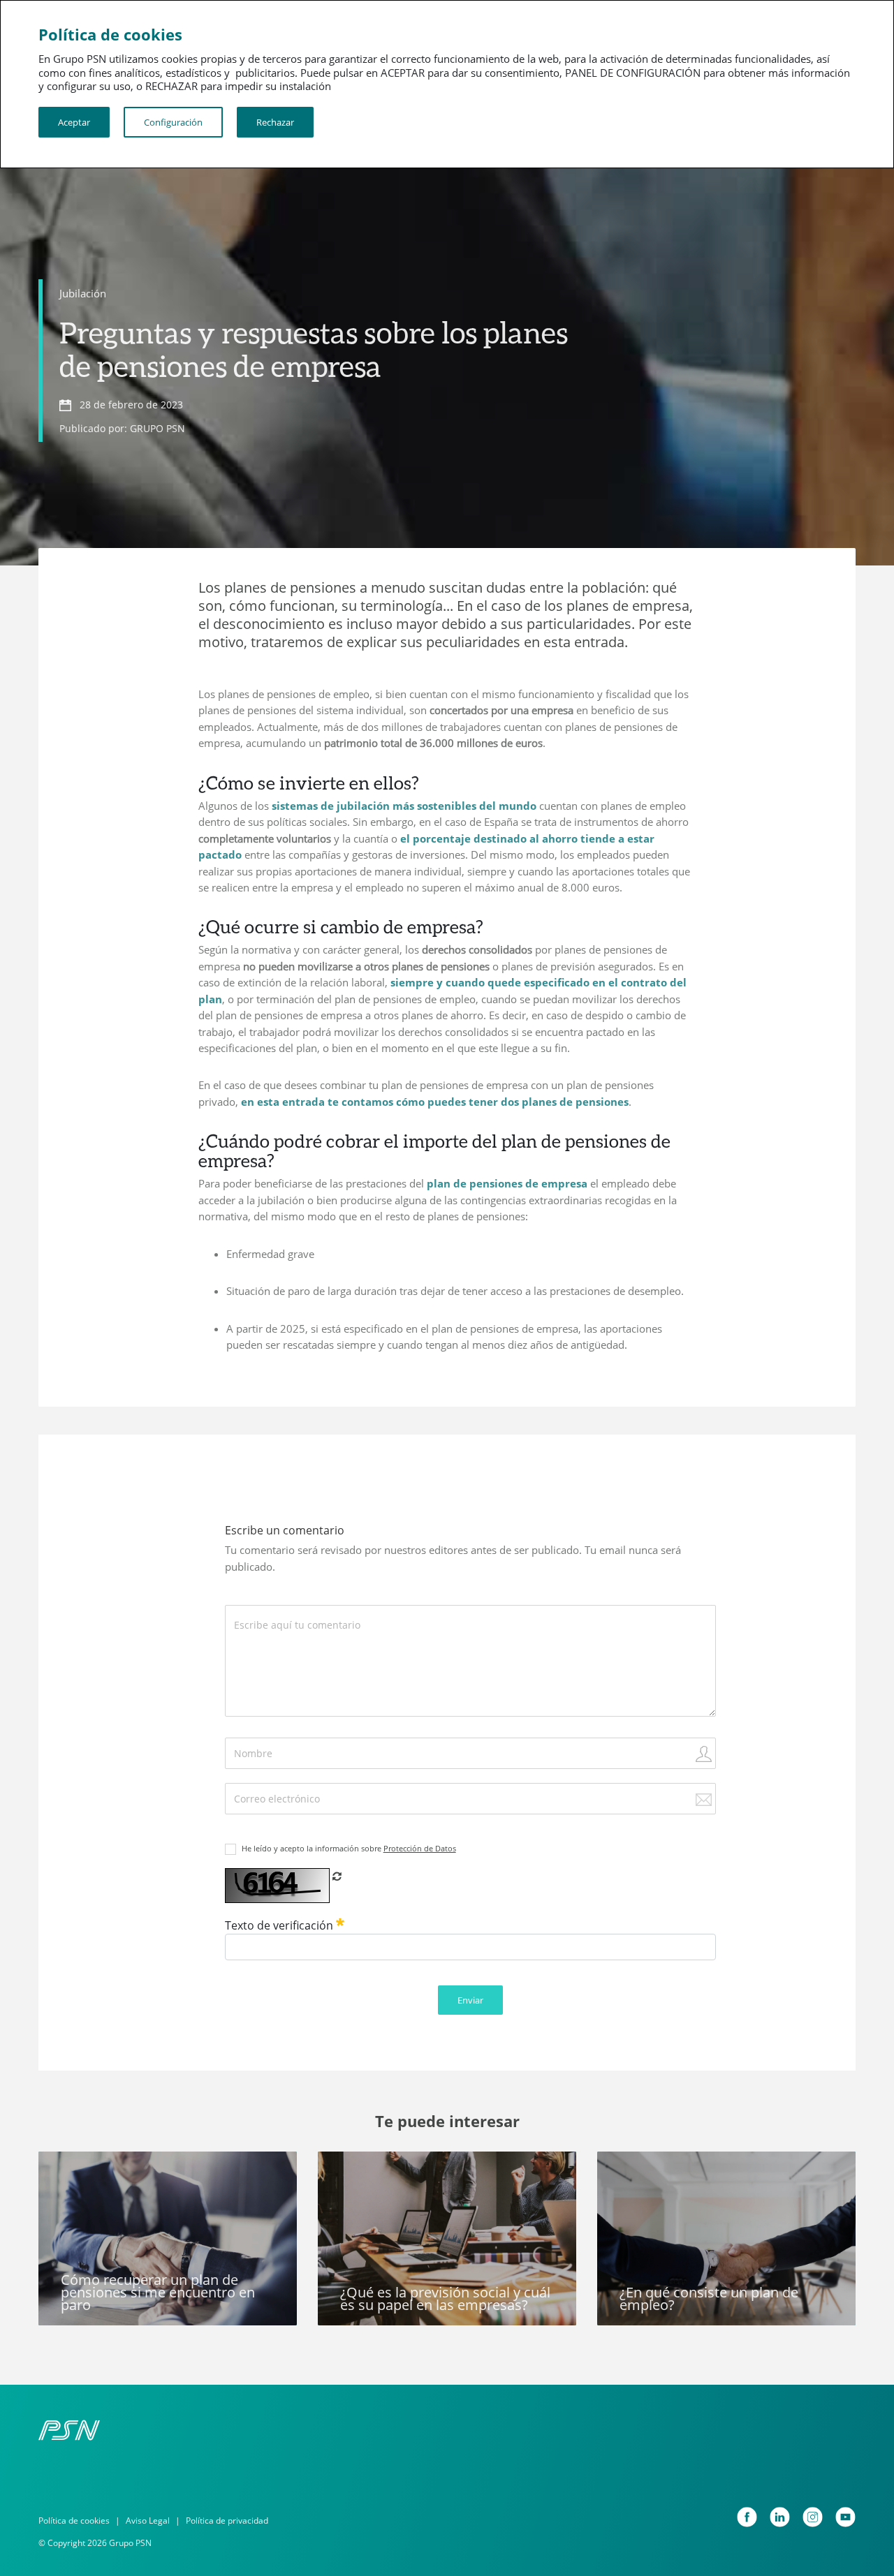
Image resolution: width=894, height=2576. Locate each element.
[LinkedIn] (780, 2517)
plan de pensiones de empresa (507, 1183)
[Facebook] (747, 2517)
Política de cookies (74, 2521)
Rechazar (275, 122)
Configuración (173, 122)
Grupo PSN (356, 2170)
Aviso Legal (148, 2521)
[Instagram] (813, 2517)
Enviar (470, 2000)
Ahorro (625, 2170)
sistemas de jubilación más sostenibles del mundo (404, 806)
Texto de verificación (280, 1925)
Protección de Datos (420, 1848)
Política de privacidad (227, 2521)
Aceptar (74, 122)
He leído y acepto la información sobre (349, 1848)
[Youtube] (845, 2517)
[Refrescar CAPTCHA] (337, 1876)
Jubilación (83, 293)
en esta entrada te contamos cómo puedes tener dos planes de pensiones (435, 1102)
